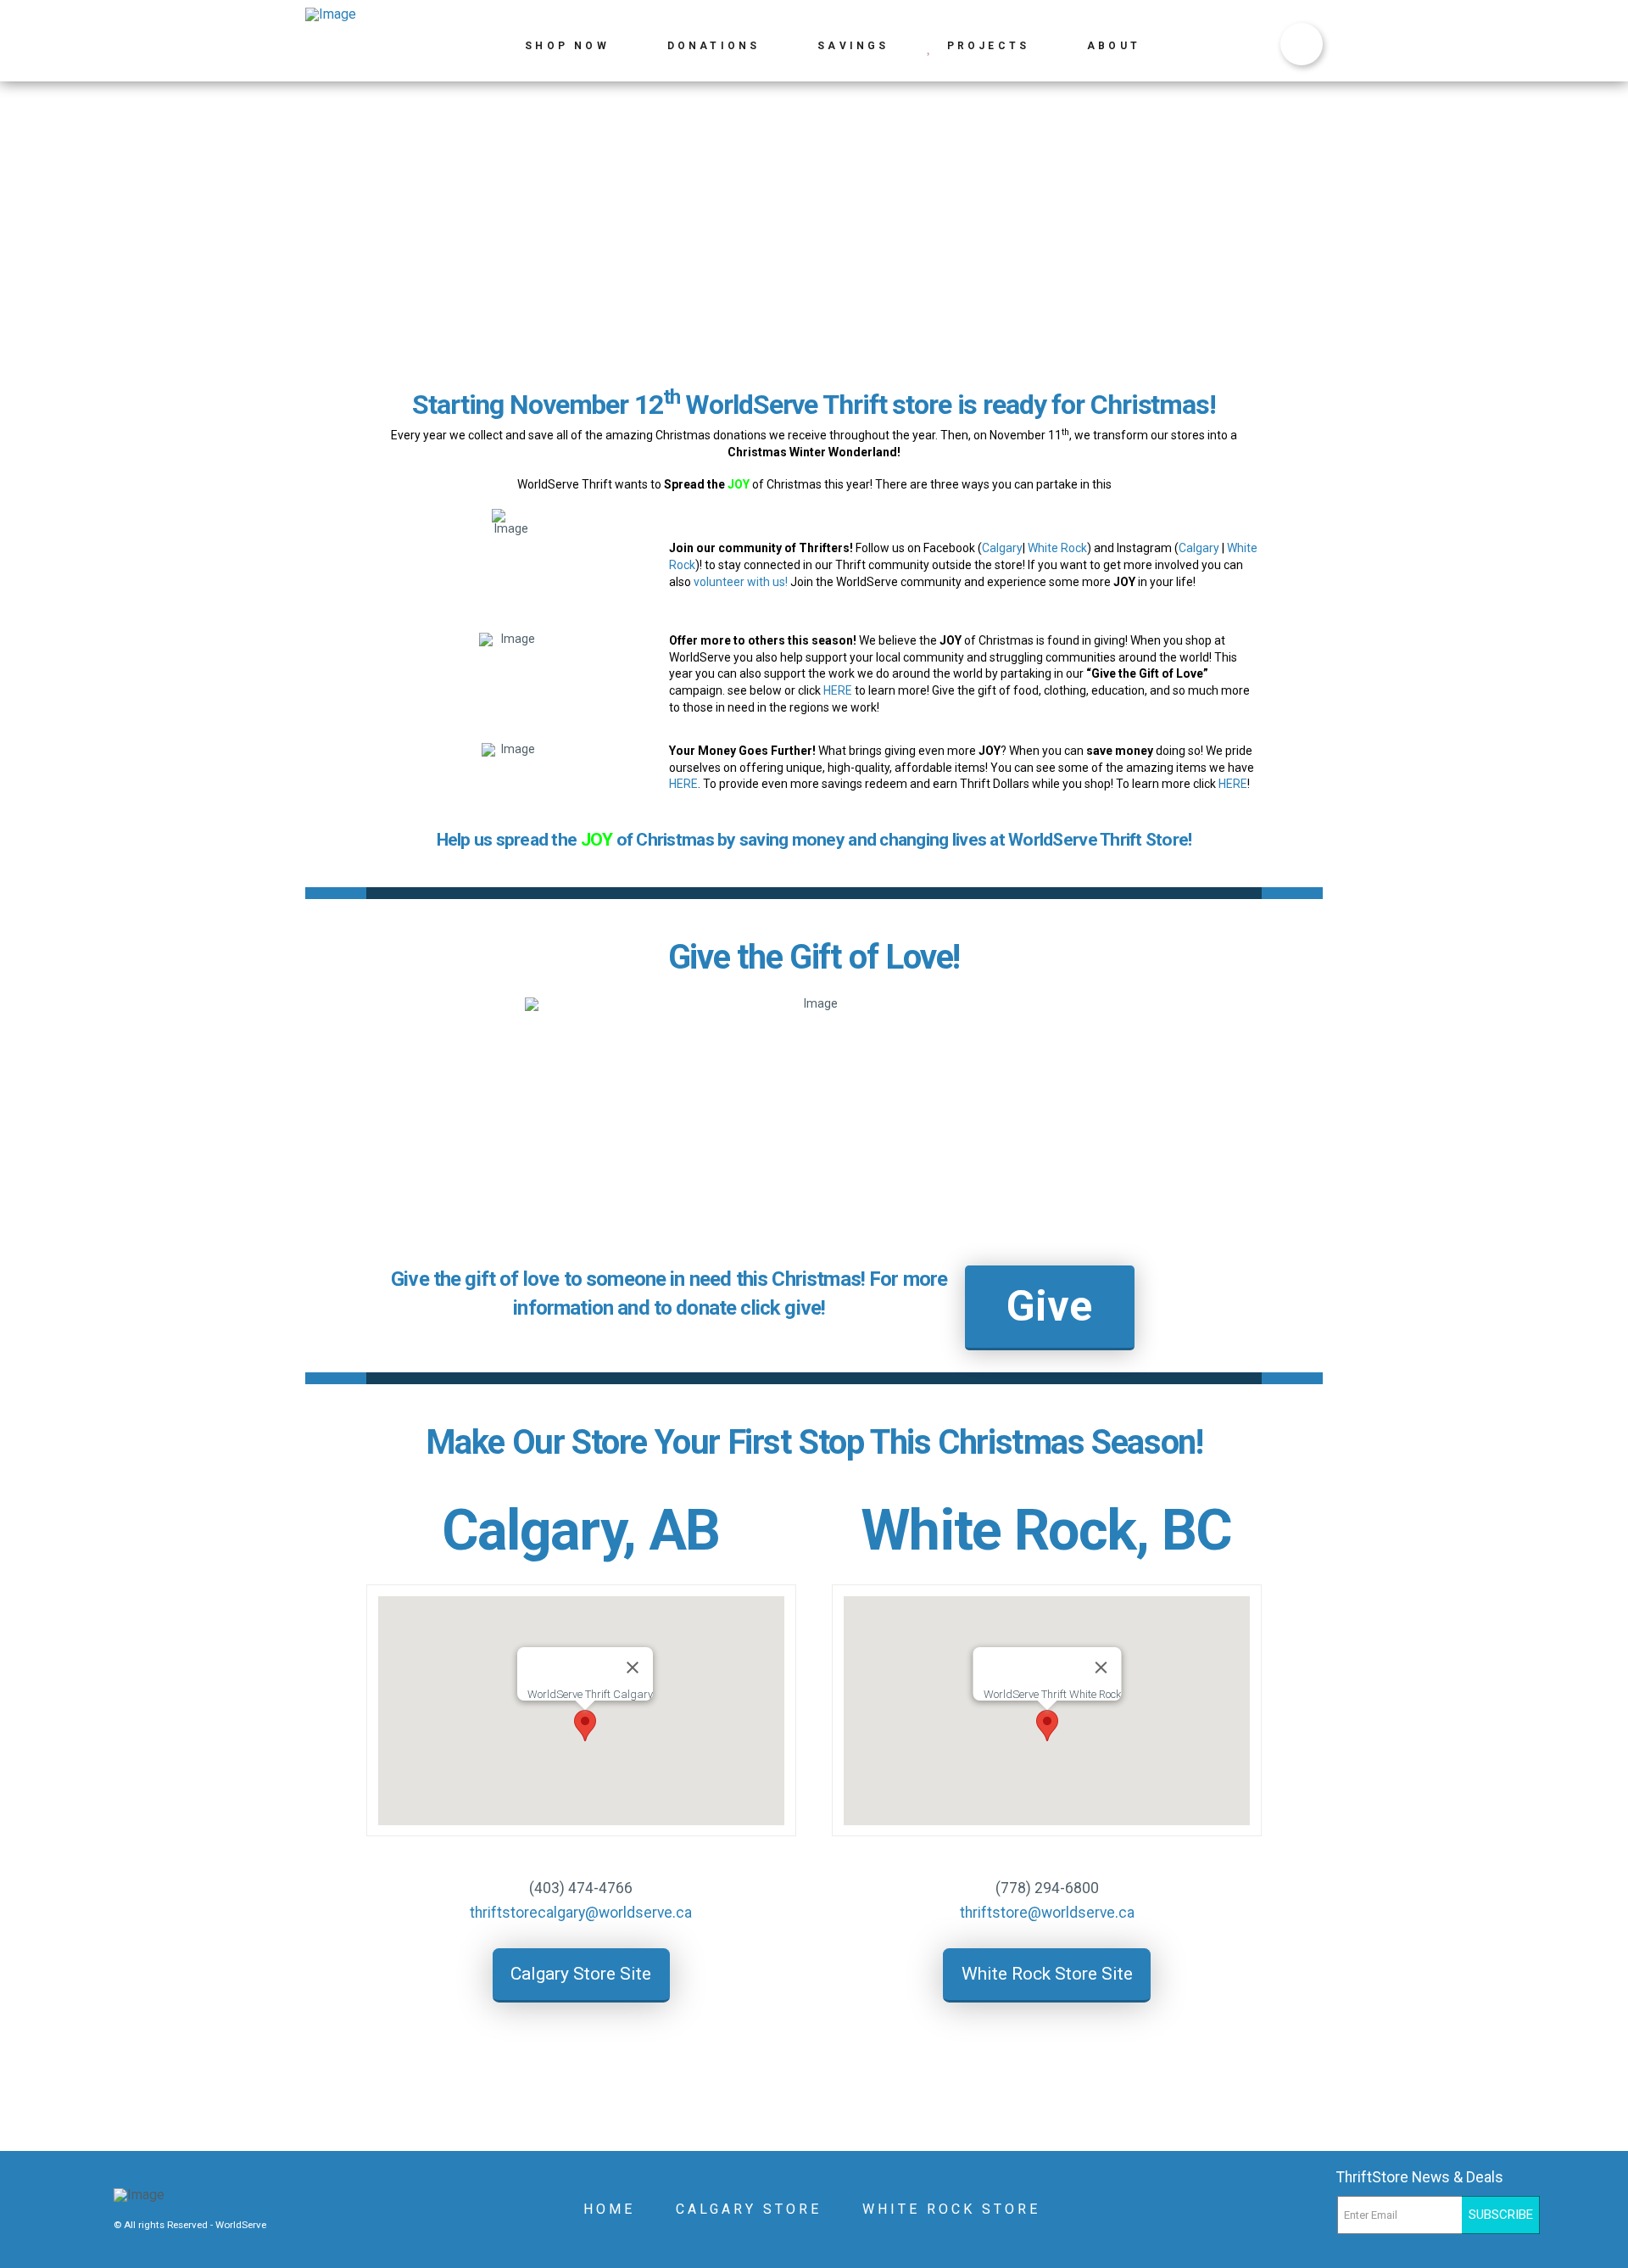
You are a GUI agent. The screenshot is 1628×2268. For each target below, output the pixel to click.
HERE (838, 690)
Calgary (1002, 548)
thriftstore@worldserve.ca (1047, 1913)
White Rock (1057, 548)
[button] (585, 1726)
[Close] (633, 1667)
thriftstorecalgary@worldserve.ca (581, 1913)
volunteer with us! (741, 582)
